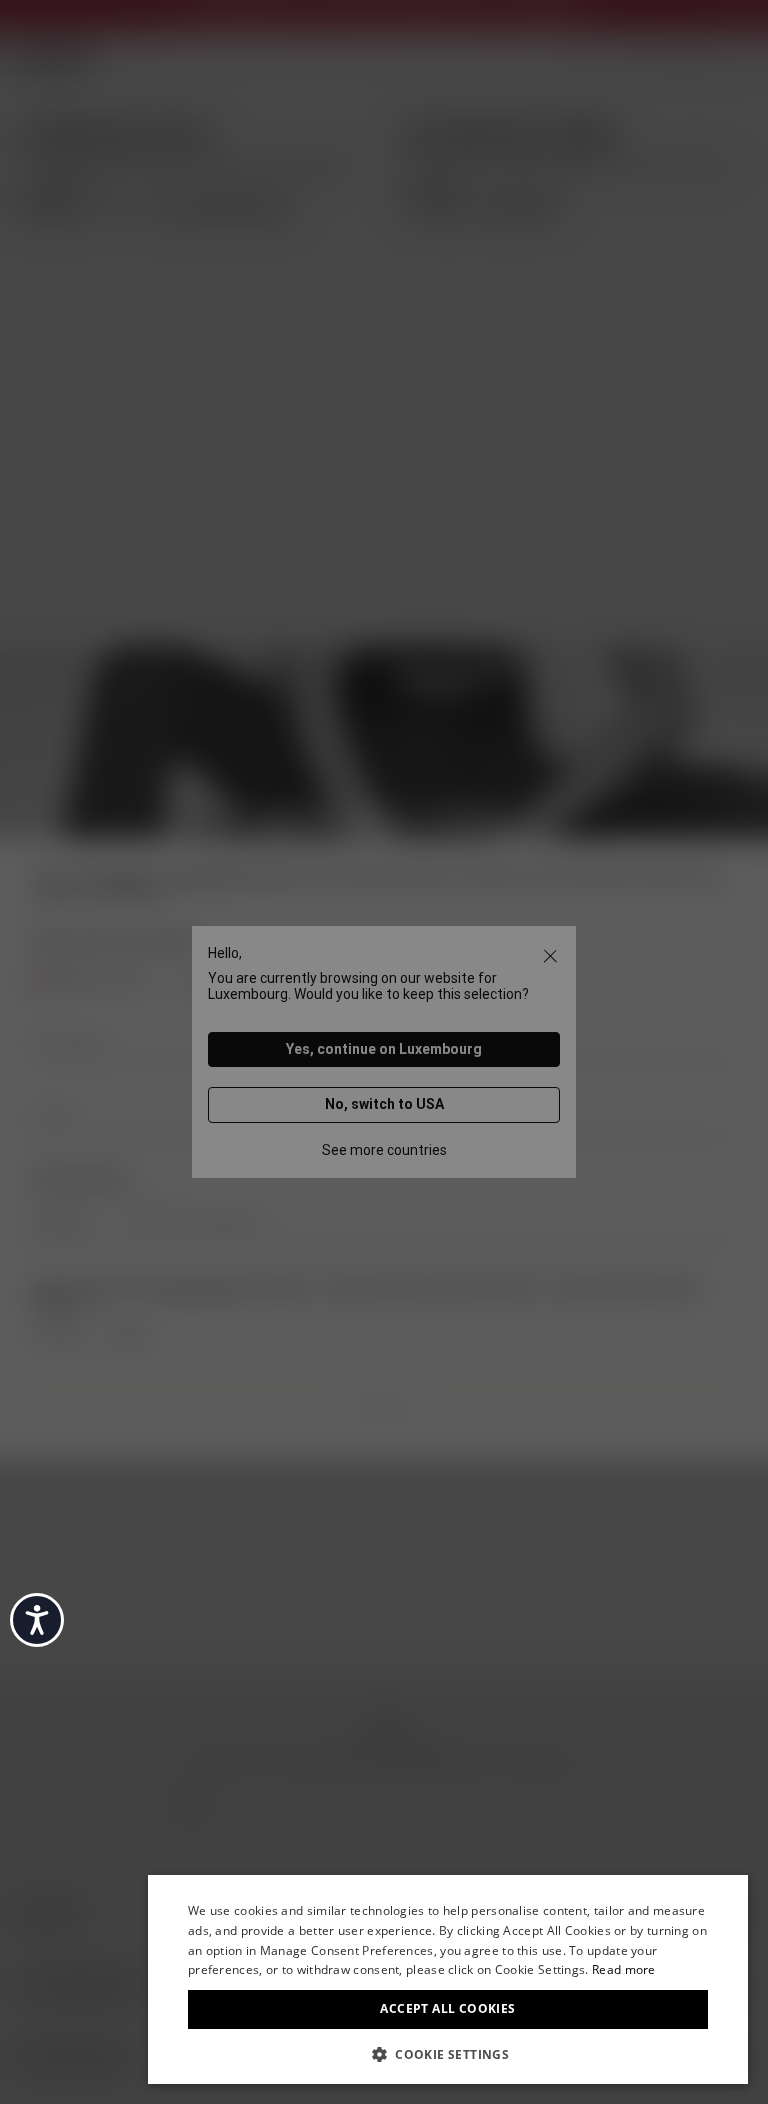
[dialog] (448, 1979)
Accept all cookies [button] (447, 2008)
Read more (624, 1969)
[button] (448, 2053)
